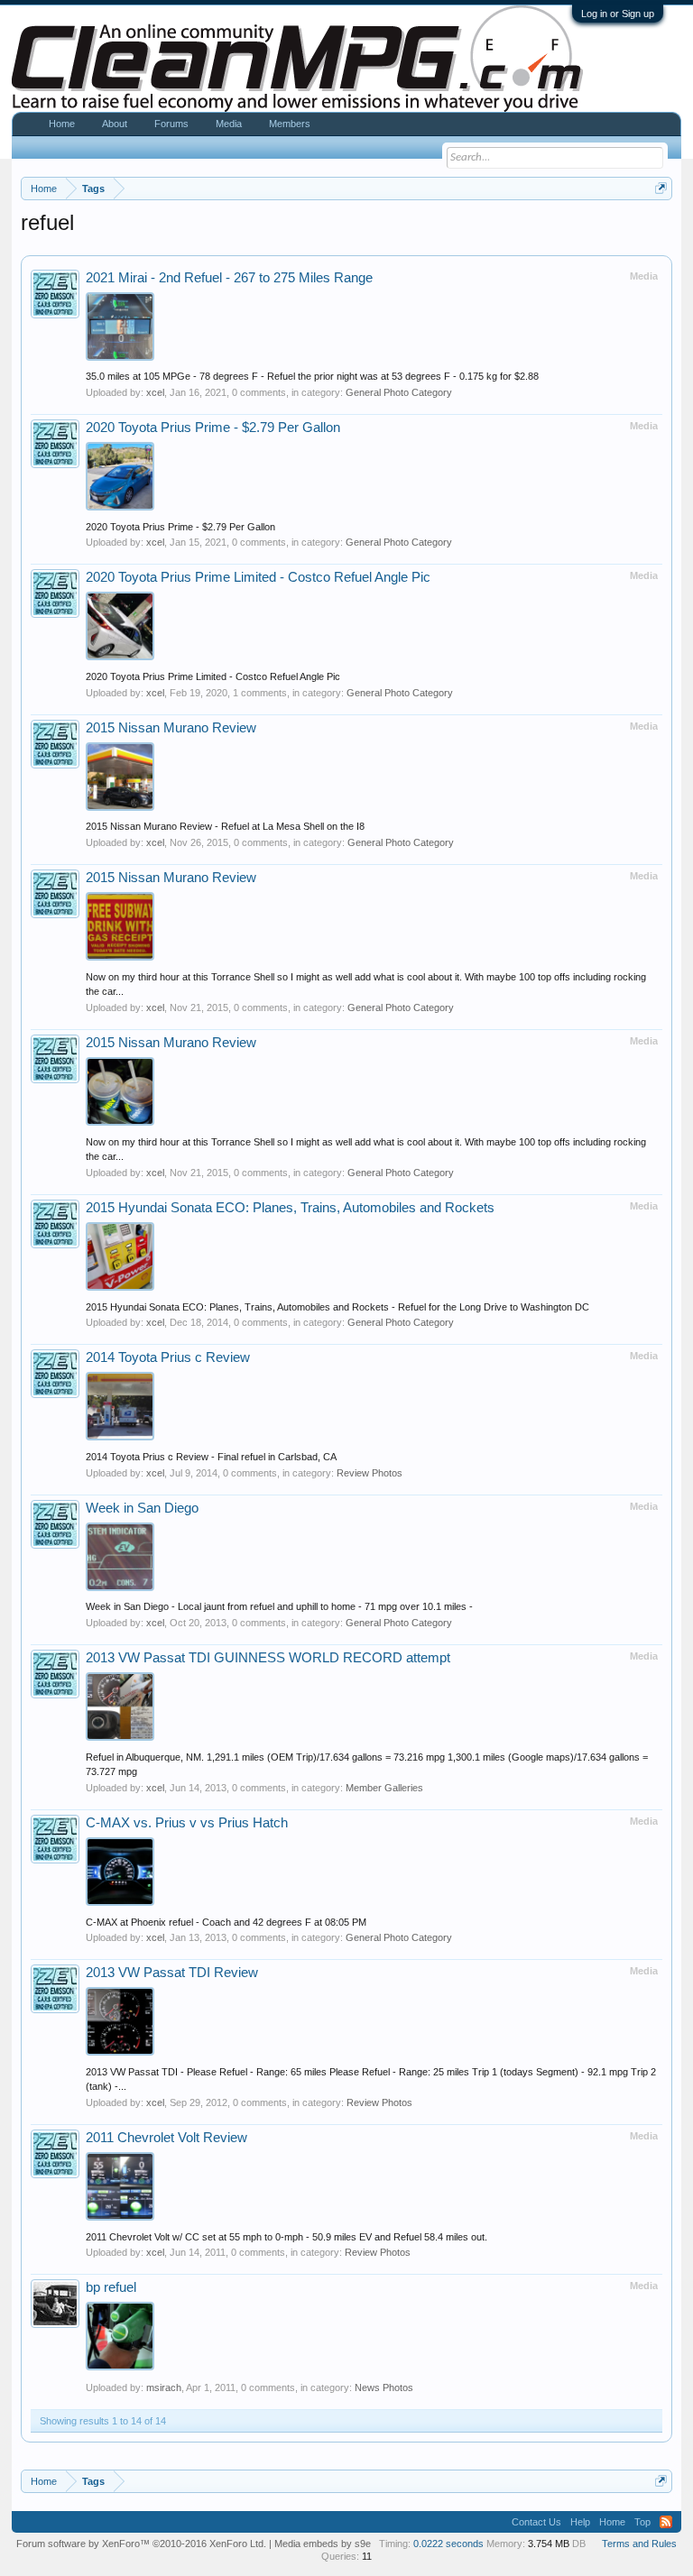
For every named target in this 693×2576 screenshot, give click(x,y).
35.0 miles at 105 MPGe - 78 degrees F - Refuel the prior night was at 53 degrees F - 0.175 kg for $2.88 (312, 376)
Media (229, 124)
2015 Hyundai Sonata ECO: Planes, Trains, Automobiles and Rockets (290, 1208)
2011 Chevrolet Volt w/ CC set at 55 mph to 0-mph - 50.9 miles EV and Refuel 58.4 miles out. (286, 2237)
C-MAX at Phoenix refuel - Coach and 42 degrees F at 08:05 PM (226, 1922)
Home (62, 124)
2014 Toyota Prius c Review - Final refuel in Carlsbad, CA (211, 1457)
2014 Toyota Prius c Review (168, 1357)
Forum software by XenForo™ (141, 2544)
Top (642, 2522)
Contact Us (536, 2522)
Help (580, 2522)
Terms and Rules (639, 2544)
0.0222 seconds (448, 2544)
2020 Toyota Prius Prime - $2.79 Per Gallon (213, 428)
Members (290, 124)
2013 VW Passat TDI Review (172, 1973)
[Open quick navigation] (661, 188)
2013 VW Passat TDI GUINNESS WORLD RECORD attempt (268, 1658)
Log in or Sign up (618, 14)
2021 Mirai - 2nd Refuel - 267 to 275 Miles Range (229, 278)
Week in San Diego (142, 1508)
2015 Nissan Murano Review (171, 728)
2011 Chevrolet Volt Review (166, 2138)
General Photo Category (399, 392)
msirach (164, 2387)
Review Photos (370, 1473)
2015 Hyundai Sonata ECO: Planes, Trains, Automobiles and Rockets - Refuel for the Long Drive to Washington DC (337, 1307)
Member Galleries (384, 1788)
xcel (155, 392)
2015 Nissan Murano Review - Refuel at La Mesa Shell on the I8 (225, 826)
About (115, 124)
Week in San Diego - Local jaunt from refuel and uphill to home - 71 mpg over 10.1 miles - (279, 1606)
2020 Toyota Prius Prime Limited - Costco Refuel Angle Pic (258, 577)
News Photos (384, 2387)
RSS (666, 2522)
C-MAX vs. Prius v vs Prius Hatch (187, 1823)
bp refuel (111, 2287)
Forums (171, 124)
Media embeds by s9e (323, 2544)
